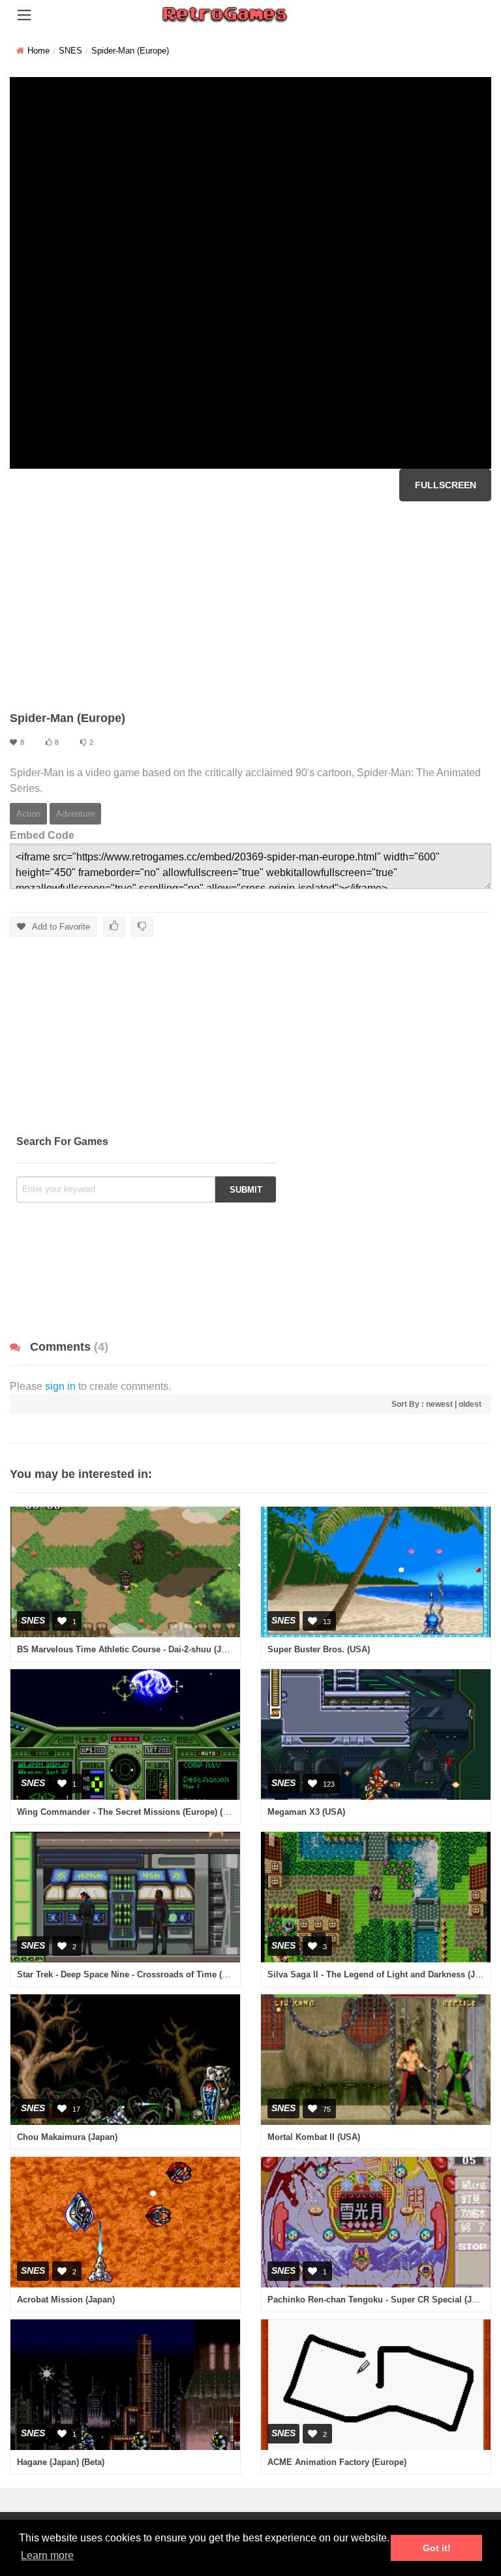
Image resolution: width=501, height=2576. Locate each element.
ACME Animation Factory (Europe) (337, 2462)
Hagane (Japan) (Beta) (61, 2462)
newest (439, 1404)
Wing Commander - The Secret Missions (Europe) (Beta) (130, 1812)
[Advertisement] (250, 606)
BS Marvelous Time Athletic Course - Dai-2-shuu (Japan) (130, 1649)
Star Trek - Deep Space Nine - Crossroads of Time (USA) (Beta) (142, 1974)
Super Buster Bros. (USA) (319, 1649)
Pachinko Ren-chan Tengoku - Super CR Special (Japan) (381, 2300)
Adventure (75, 814)
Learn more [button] (47, 2555)
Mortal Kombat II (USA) (314, 2137)
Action (28, 814)
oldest (470, 1404)
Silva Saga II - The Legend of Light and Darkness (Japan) (382, 1974)
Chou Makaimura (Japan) (67, 2137)
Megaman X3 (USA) (306, 1812)
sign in (60, 1386)
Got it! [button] (437, 2548)
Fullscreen (446, 485)
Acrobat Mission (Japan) (66, 2300)
